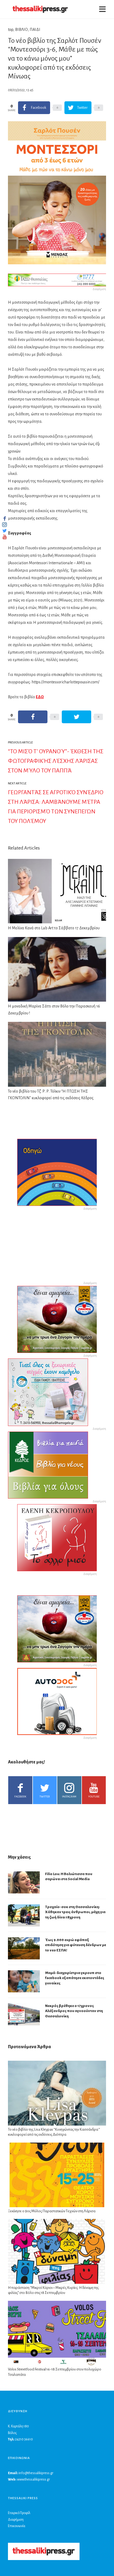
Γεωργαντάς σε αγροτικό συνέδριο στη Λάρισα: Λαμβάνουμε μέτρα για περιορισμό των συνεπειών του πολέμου (56, 807)
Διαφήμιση (16, 2520)
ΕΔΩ (40, 697)
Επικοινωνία (17, 2526)
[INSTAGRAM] (5, 525)
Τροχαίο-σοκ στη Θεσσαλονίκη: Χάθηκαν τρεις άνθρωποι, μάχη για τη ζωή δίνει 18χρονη (75, 1912)
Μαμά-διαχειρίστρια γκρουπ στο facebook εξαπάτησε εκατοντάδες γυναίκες (75, 1978)
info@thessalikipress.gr (36, 2473)
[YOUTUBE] (5, 537)
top (11, 30)
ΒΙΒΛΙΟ (21, 30)
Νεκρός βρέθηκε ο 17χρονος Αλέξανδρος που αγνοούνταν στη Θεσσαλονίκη (74, 2011)
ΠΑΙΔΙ (35, 30)
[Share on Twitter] (76, 717)
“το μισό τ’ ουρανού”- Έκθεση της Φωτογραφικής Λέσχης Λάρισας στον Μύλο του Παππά (56, 761)
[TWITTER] (5, 531)
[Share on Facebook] (33, 717)
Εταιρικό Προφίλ (19, 2513)
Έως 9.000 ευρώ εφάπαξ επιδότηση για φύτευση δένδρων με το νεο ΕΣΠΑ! (76, 1945)
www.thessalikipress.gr (33, 2479)
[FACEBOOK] (5, 518)
